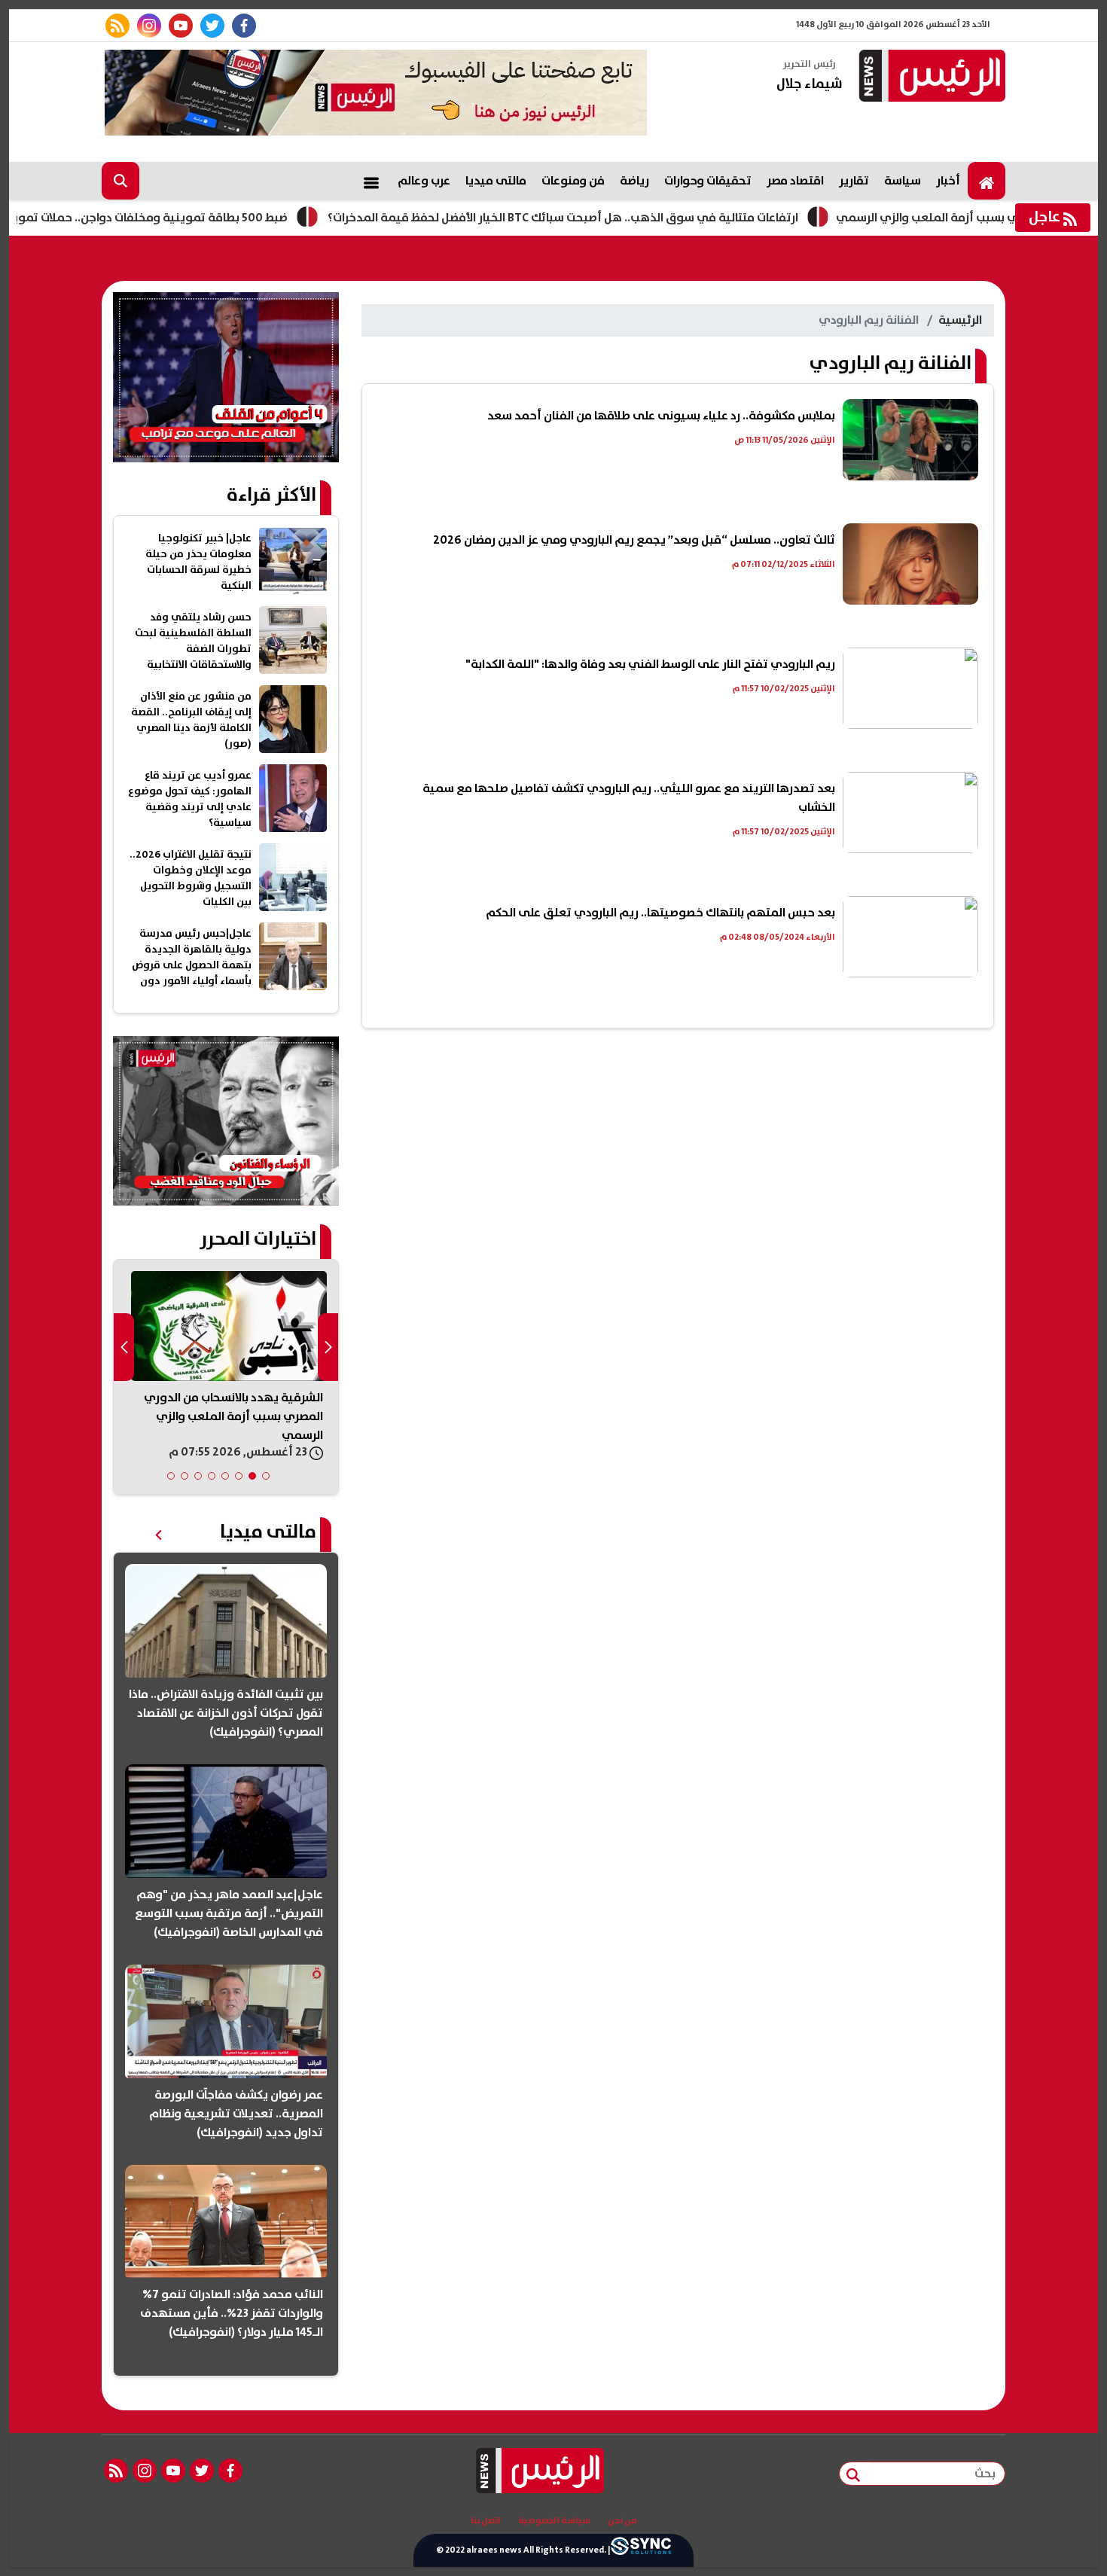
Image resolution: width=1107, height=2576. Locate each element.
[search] (120, 181)
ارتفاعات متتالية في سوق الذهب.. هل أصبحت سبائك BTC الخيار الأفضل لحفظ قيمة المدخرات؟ (631, 218)
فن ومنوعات (573, 181)
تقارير (854, 181)
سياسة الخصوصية (554, 2521)
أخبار (948, 181)
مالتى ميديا (496, 181)
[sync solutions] (641, 2550)
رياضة (634, 181)
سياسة (903, 181)
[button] (266, 1476)
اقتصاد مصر (795, 181)
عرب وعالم (424, 181)
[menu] (371, 181)
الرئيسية (960, 320)
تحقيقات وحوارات (708, 181)
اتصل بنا (486, 2521)
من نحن (622, 2521)
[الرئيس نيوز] (930, 77)
